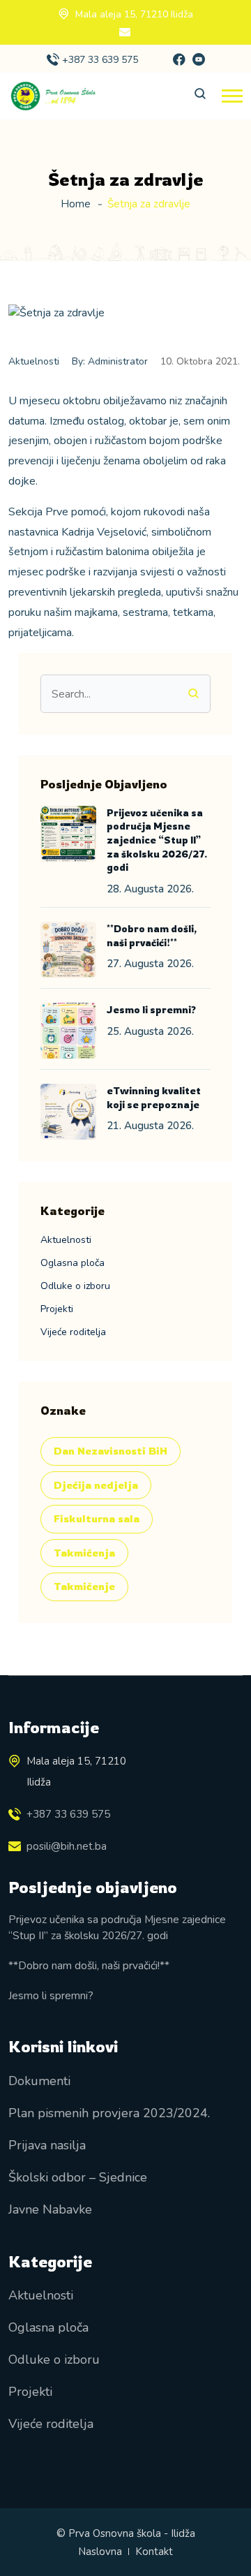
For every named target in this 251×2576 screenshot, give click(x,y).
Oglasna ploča (73, 1263)
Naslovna (100, 2552)
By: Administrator (110, 361)
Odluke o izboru (75, 1286)
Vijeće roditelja (73, 1332)
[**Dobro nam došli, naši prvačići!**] (68, 950)
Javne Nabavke (50, 2209)
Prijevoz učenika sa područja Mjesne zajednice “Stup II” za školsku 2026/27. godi (157, 840)
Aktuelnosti (34, 361)
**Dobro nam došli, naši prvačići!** (89, 1965)
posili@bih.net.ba (67, 1846)
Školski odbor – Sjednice (78, 2177)
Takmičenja (84, 1553)
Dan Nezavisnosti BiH (111, 1451)
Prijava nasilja (47, 2145)
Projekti (57, 1309)
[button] (232, 96)
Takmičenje (84, 1586)
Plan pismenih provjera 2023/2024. (109, 2113)
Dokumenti (39, 2081)
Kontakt (154, 2552)
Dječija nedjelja (96, 1485)
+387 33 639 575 (100, 60)
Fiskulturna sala (97, 1518)
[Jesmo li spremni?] (68, 1031)
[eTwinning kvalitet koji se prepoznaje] (68, 1112)
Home (76, 204)
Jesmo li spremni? (151, 1009)
